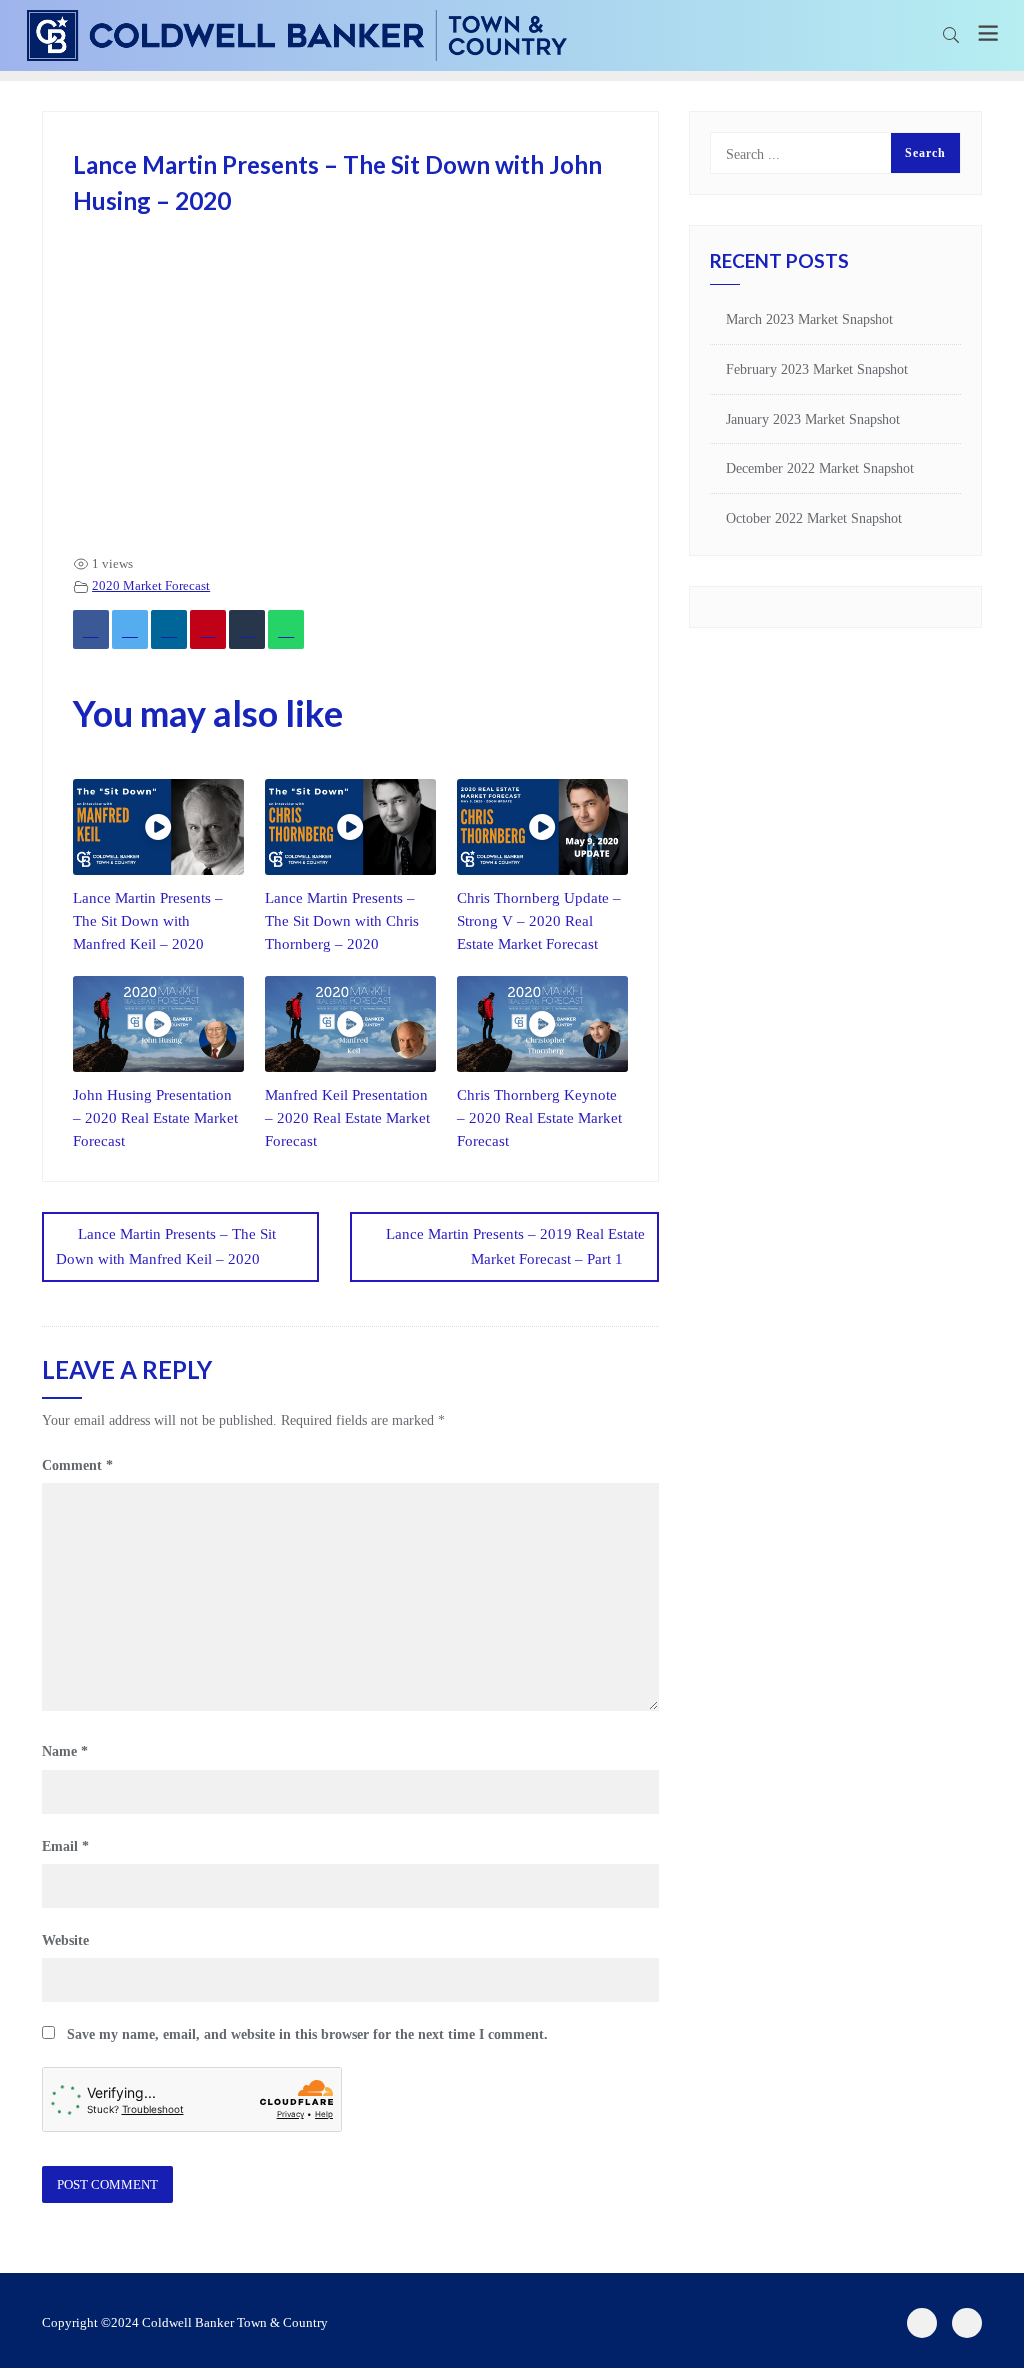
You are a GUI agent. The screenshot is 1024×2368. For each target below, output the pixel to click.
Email (65, 1846)
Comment (77, 1465)
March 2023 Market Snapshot (809, 319)
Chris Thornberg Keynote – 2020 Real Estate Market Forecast (539, 1117)
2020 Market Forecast (151, 586)
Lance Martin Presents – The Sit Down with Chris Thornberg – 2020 (342, 920)
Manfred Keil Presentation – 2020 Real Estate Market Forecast (347, 1117)
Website (65, 1940)
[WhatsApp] (286, 629)
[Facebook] (91, 629)
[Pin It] (208, 629)
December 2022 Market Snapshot (820, 468)
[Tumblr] (247, 629)
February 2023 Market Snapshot (817, 369)
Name (65, 1751)
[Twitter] (130, 629)
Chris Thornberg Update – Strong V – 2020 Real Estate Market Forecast (539, 920)
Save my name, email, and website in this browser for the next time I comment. (307, 2034)
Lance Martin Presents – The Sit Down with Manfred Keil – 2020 (148, 920)
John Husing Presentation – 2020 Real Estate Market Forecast (155, 1117)
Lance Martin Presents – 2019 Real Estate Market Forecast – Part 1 (515, 1246)
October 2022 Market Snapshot (814, 518)
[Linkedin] (169, 629)
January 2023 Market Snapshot (813, 419)
